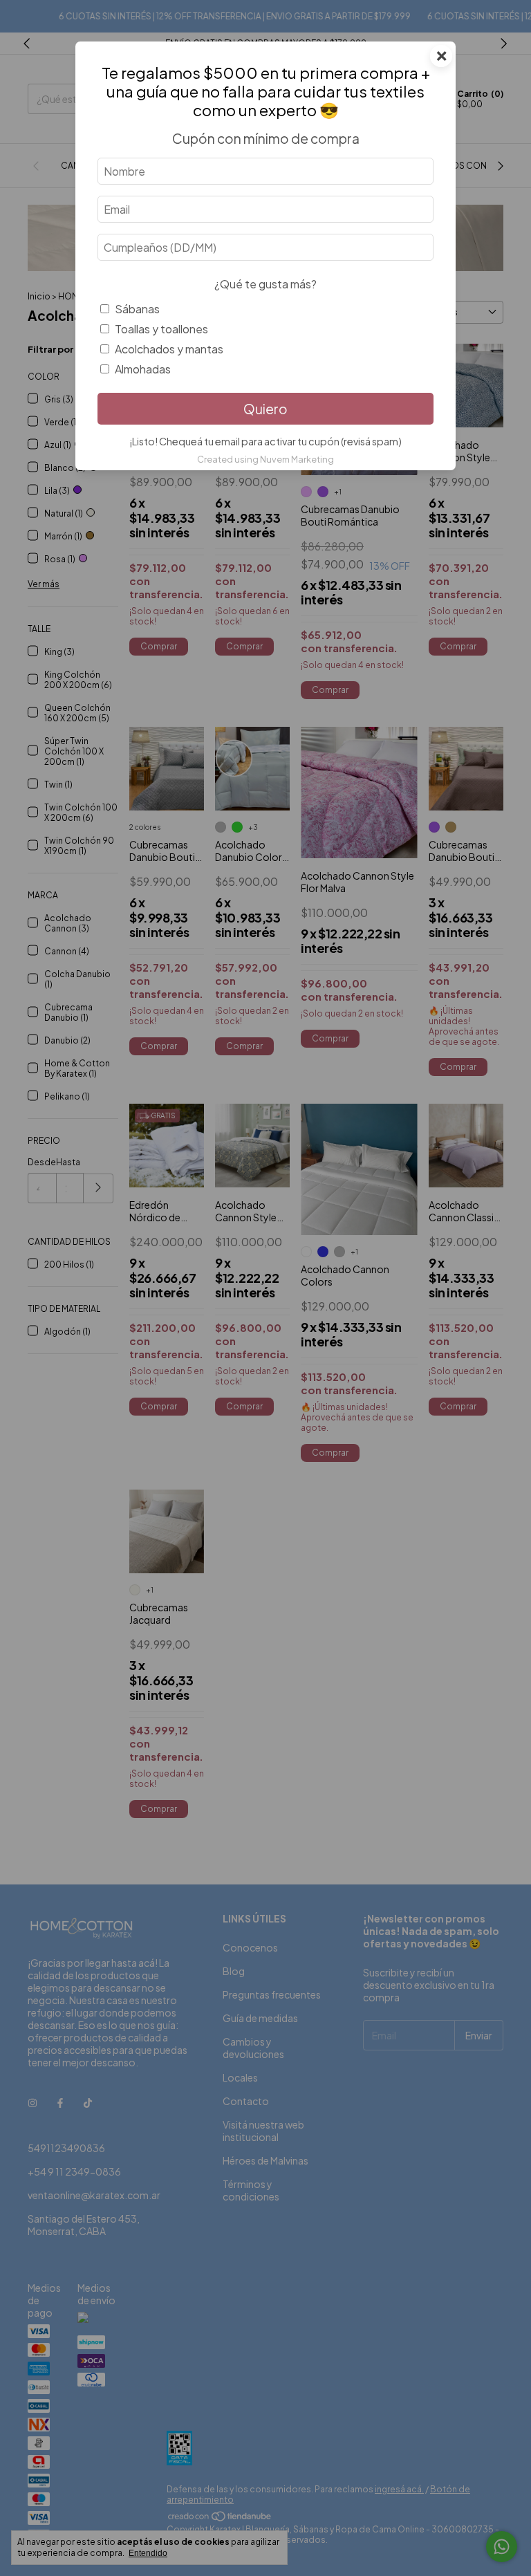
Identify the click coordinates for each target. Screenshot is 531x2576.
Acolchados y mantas (169, 349)
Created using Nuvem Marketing (265, 459)
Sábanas (137, 309)
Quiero (265, 409)
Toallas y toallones (161, 329)
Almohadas (143, 369)
